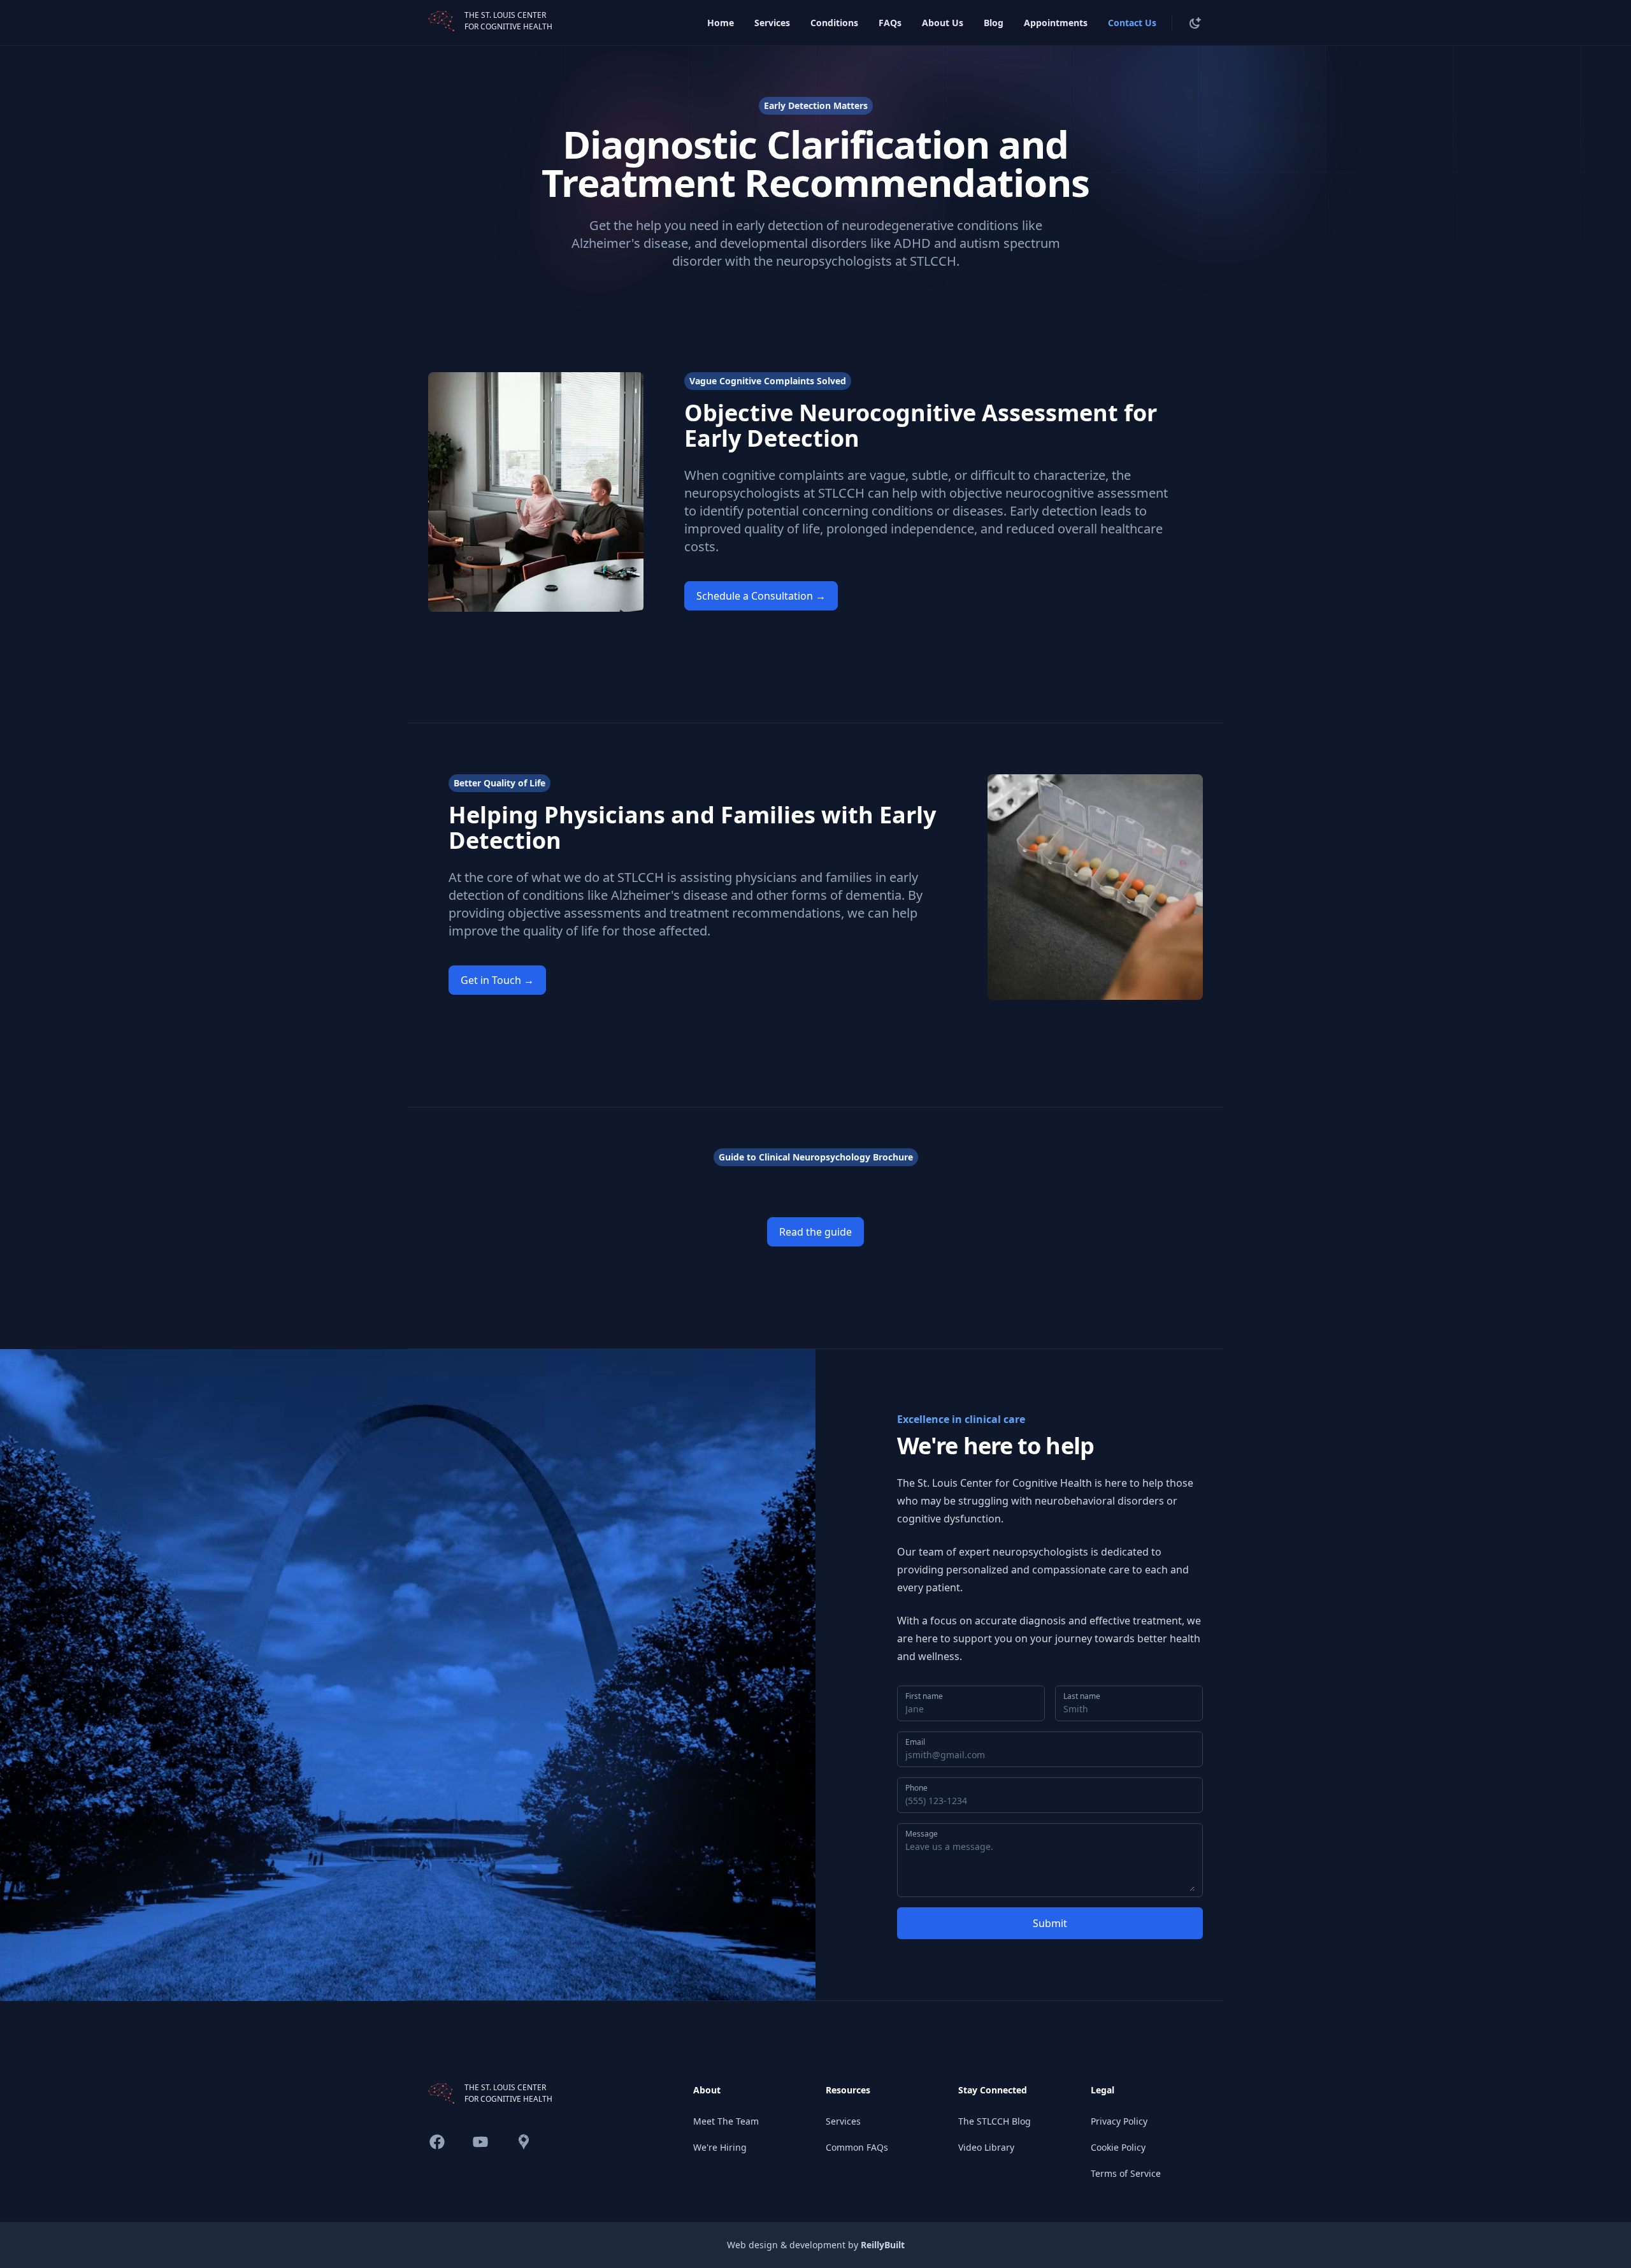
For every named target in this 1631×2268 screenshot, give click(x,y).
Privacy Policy (1119, 2121)
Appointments (1056, 23)
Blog (994, 23)
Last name (1082, 1696)
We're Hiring (720, 2147)
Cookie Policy (1118, 2147)
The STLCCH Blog (995, 2121)
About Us (943, 23)
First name (924, 1696)
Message (922, 1834)
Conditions (834, 23)
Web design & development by (816, 2245)
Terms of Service (1126, 2173)
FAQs (890, 23)
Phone (916, 1788)
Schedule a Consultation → (761, 596)
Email (915, 1742)
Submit (1050, 1923)
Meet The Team (726, 2121)
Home (721, 23)
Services (772, 23)
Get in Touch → (497, 980)
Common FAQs (857, 2147)
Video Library (986, 2147)
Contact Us (1132, 23)
